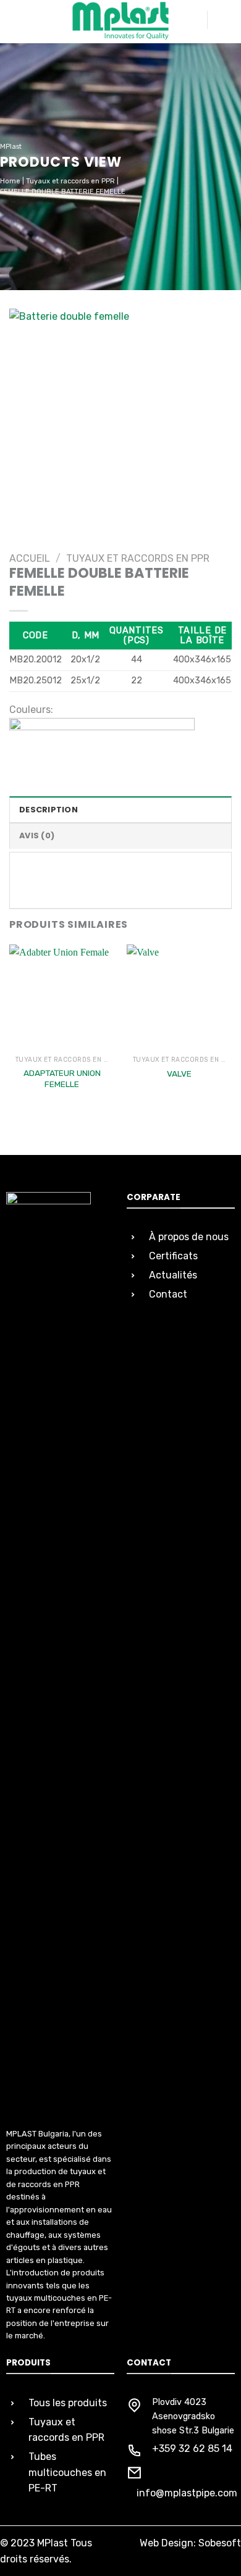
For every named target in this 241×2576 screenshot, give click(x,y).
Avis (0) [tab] (37, 836)
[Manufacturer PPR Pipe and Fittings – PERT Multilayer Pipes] (120, 21)
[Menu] (224, 20)
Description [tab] (49, 810)
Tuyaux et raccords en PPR (70, 181)
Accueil (30, 558)
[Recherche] (193, 20)
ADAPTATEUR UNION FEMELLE (62, 1078)
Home (10, 181)
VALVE (179, 1073)
